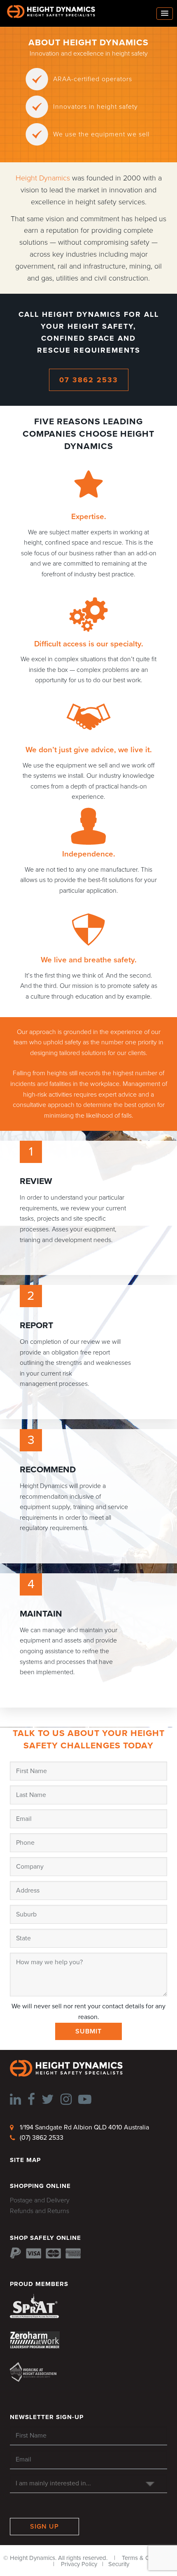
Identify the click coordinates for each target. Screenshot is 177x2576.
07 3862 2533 (89, 380)
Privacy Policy (79, 2564)
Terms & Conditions (148, 2558)
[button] (165, 14)
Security (119, 2564)
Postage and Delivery (40, 2200)
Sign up (44, 2527)
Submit (88, 2031)
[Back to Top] (19, 2557)
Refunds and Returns (40, 2211)
